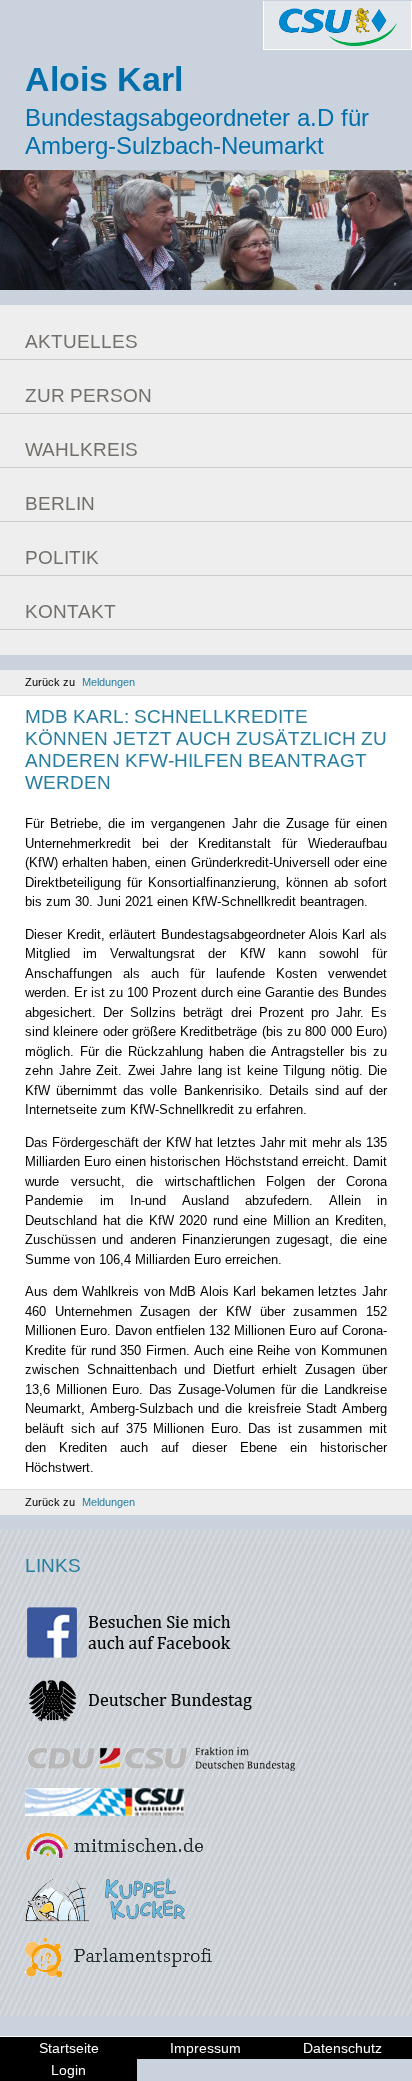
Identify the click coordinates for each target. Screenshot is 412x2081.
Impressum (205, 2048)
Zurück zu (80, 682)
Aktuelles (81, 341)
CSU (337, 25)
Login (68, 2070)
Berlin (60, 503)
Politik (62, 557)
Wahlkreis (81, 449)
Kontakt (70, 611)
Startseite (69, 2048)
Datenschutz (342, 2048)
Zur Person (88, 395)
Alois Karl (104, 79)
